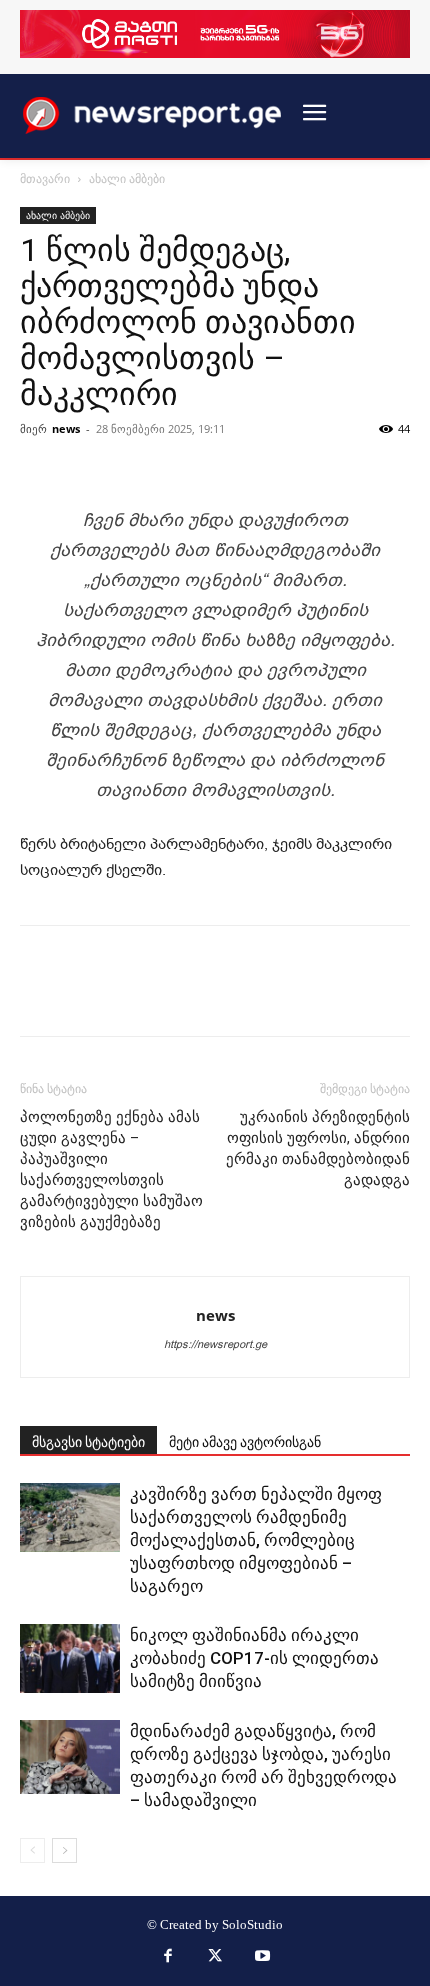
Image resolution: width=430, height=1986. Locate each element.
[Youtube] (263, 1958)
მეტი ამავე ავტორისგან (245, 1442)
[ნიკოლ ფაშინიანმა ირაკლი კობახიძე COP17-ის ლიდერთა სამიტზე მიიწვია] (70, 1658)
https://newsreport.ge (215, 1344)
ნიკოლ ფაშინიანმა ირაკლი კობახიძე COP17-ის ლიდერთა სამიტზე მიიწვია (254, 1658)
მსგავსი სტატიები (88, 1442)
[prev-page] (32, 1850)
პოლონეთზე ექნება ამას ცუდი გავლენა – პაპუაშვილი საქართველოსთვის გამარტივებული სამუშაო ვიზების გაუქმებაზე (111, 1169)
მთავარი (45, 178)
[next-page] (64, 1850)
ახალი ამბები (127, 178)
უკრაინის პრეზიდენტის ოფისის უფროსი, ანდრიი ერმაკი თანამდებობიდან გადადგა (318, 1148)
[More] (378, 458)
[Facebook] (168, 1958)
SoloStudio (252, 1924)
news (66, 428)
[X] (215, 1958)
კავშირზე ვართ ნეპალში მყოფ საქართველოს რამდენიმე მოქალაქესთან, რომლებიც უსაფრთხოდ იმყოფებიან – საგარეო (256, 1540)
